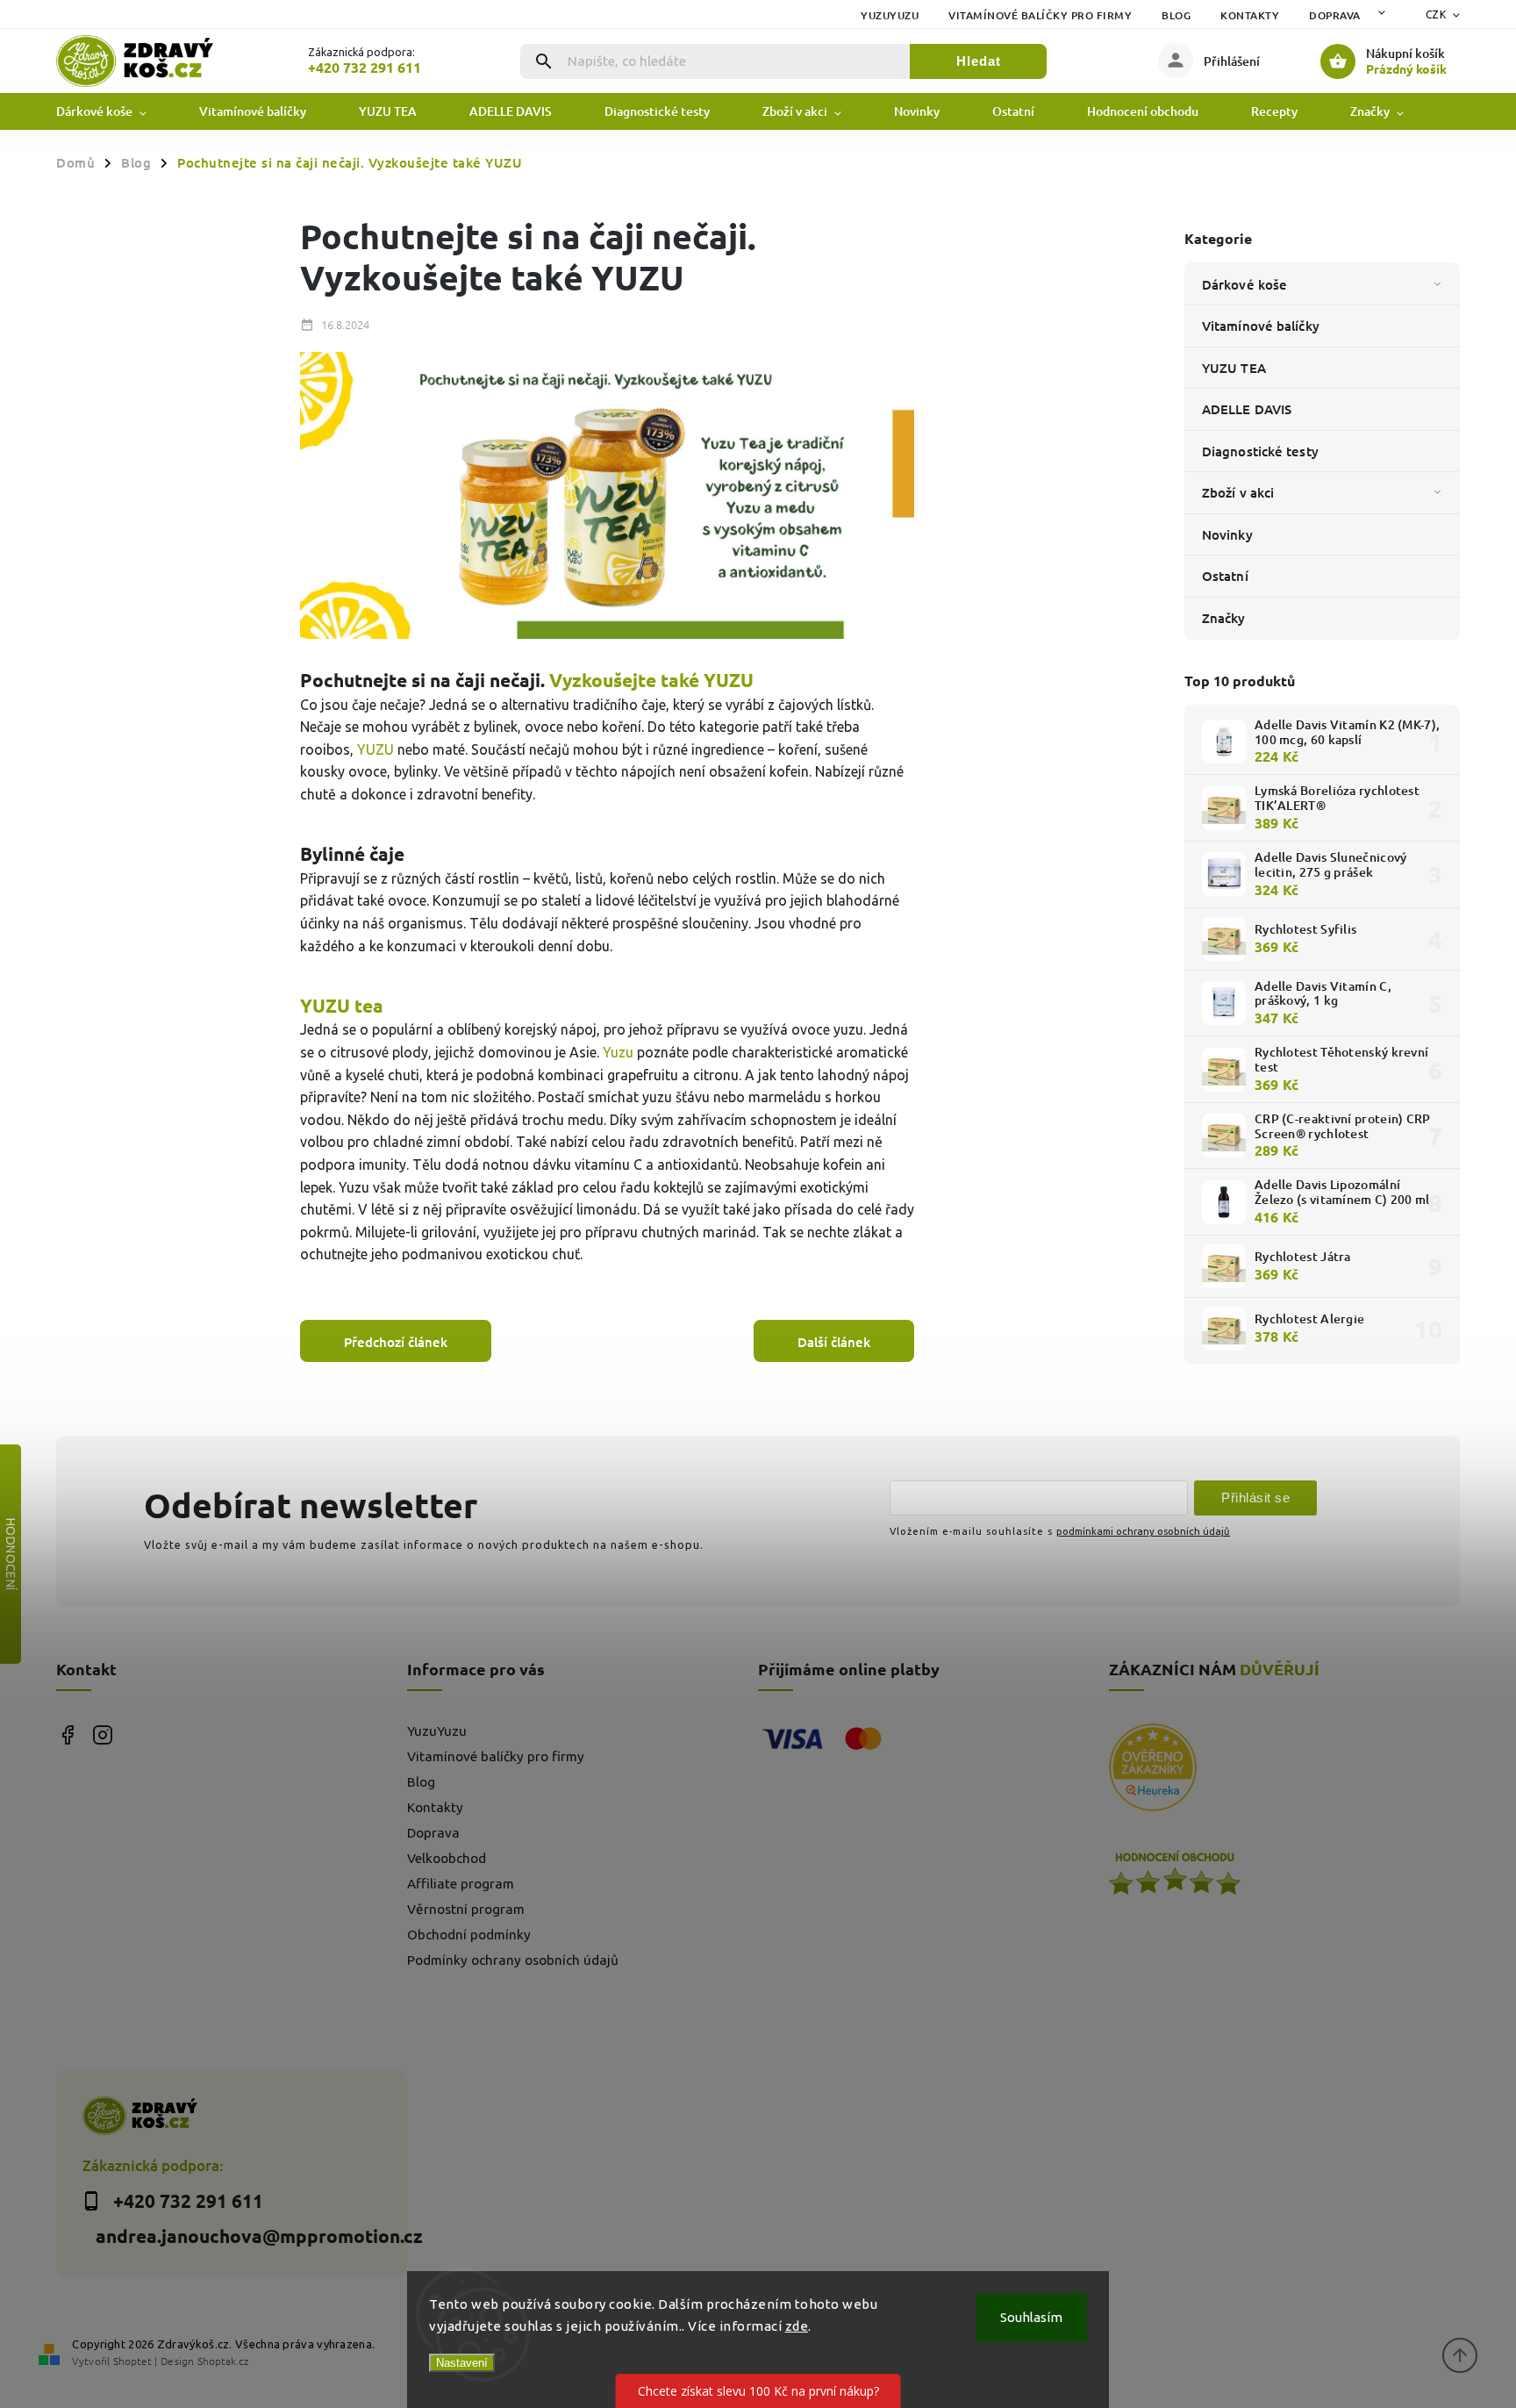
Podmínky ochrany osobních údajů (513, 1960)
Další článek (834, 1342)
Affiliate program (461, 1884)
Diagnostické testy (1260, 451)
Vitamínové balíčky (1261, 326)
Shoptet (132, 2361)
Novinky (1227, 534)
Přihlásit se (1255, 1498)
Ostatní (1225, 576)
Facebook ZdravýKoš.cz (67, 1734)
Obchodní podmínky (469, 1935)
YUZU (375, 749)
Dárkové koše (1244, 284)
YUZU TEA (1234, 368)
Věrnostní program (466, 1909)
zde (797, 2326)
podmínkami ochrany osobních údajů (1143, 1531)
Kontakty (1250, 15)
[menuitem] (114, 111)
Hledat (979, 61)
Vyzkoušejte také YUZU (651, 680)
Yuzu (620, 1052)
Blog (1176, 15)
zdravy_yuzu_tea (102, 1734)
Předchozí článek (396, 1342)
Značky (1224, 618)
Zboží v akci (1238, 492)
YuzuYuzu (890, 15)
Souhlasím (1031, 2317)
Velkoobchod (447, 1858)
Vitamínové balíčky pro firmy (1040, 15)
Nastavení (462, 2363)
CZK (1436, 14)
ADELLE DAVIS (1247, 409)
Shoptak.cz (223, 2361)
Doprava (1335, 15)
